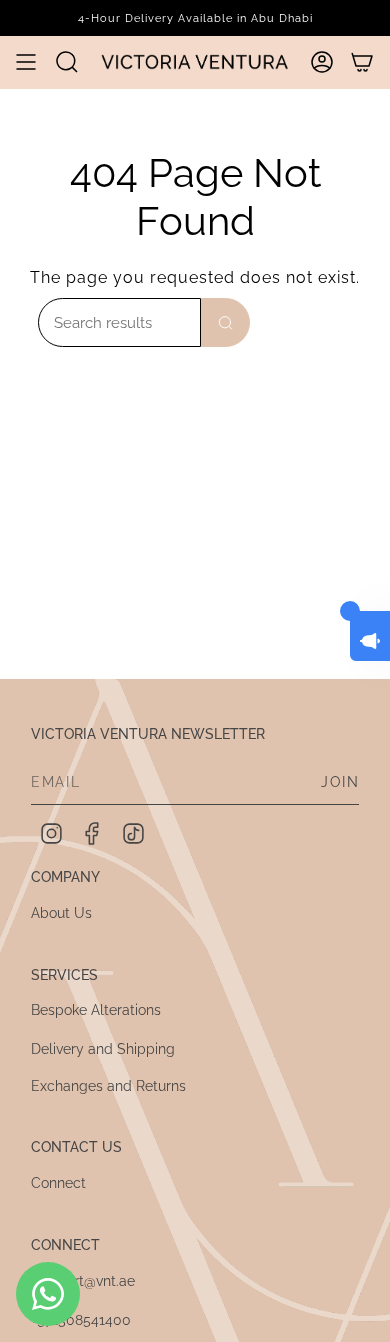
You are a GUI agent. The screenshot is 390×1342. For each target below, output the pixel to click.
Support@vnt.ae (83, 1281)
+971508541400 (81, 1320)
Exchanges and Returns (108, 1086)
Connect (58, 1183)
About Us (61, 913)
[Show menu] (26, 62)
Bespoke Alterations (96, 1010)
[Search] (225, 322)
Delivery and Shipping (103, 1049)
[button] (67, 61)
